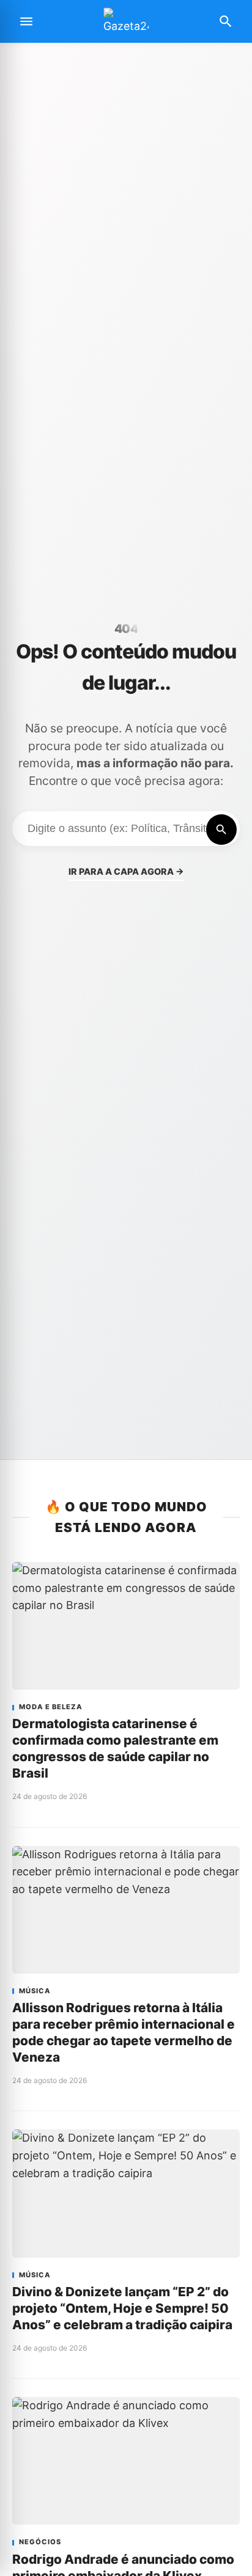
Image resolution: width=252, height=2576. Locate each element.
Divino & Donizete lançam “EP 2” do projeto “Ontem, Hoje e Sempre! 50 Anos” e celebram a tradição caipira (122, 2308)
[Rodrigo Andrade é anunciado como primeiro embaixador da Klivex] (126, 2461)
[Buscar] (221, 830)
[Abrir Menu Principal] (26, 21)
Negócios (40, 2542)
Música (35, 1991)
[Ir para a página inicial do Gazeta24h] (126, 22)
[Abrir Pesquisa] (226, 21)
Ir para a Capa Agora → (126, 871)
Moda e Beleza (51, 1707)
